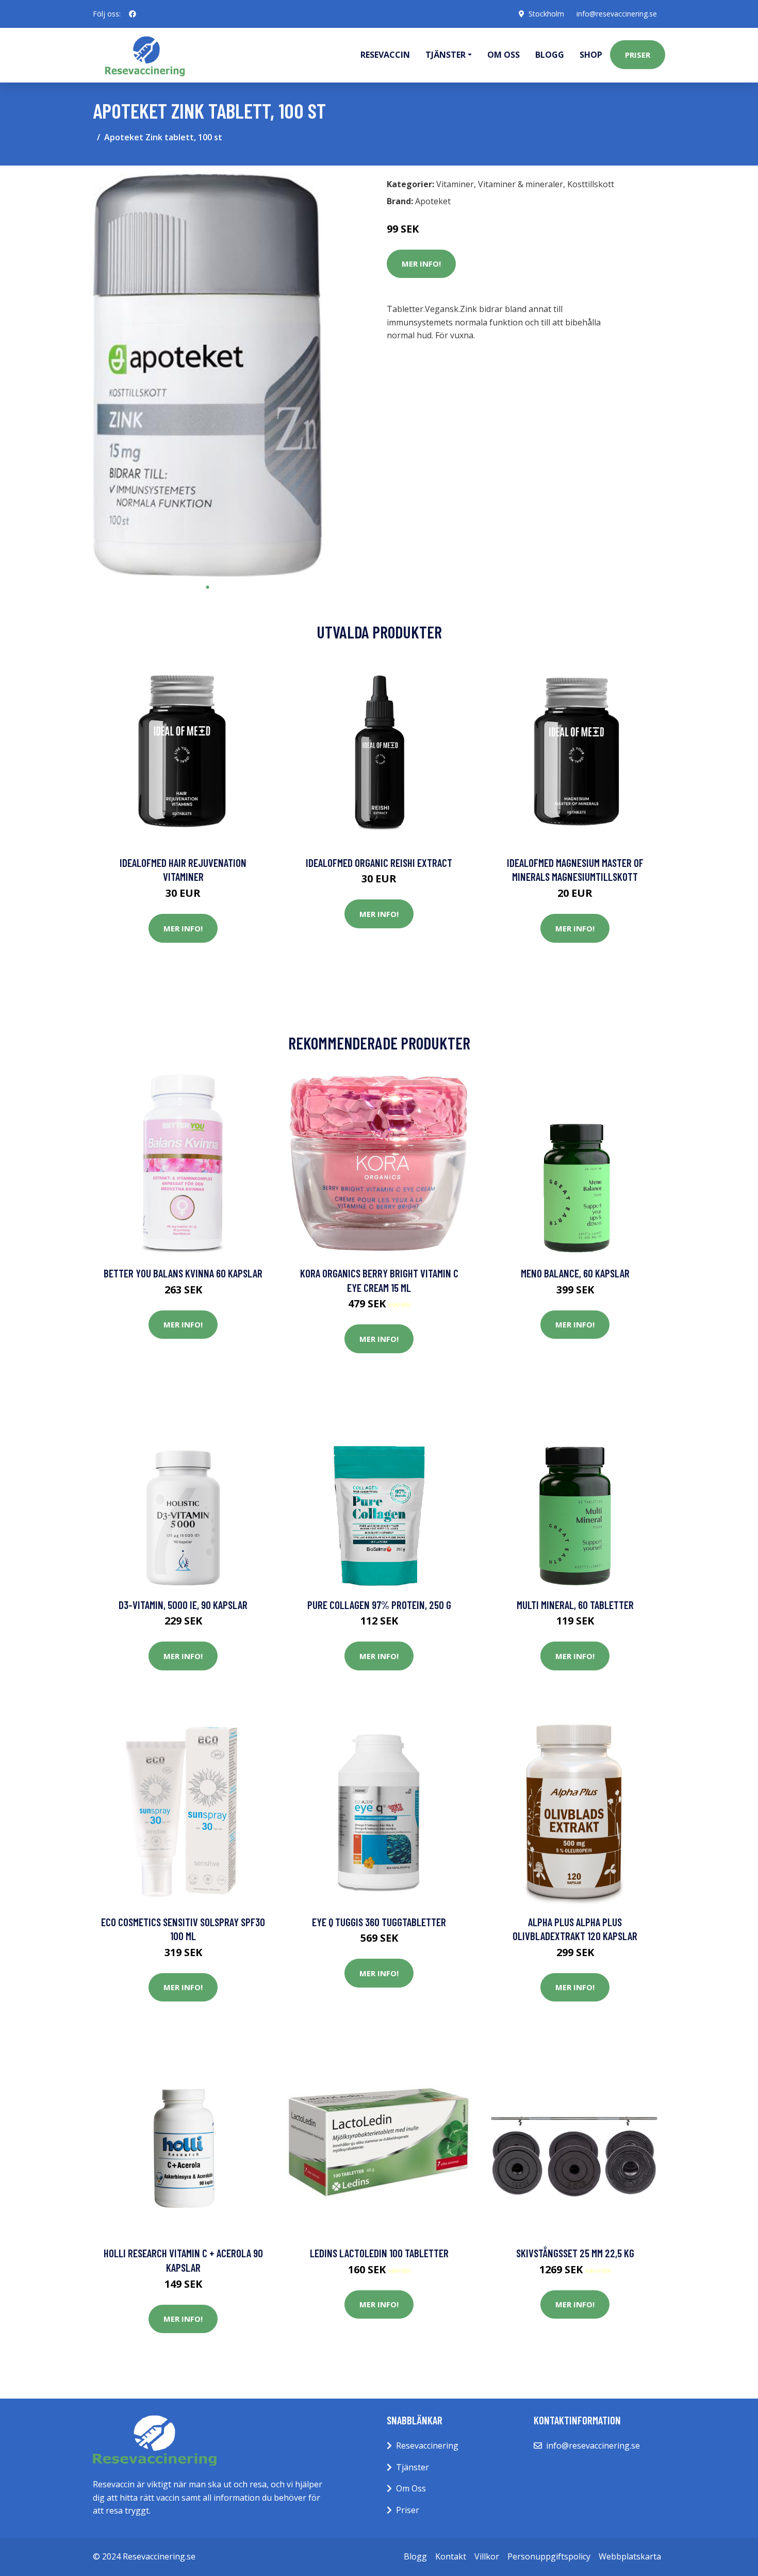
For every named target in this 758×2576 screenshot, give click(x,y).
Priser (638, 55)
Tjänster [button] (446, 55)
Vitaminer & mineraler (521, 184)
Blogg (550, 55)
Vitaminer (455, 184)
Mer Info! (421, 264)
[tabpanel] (208, 375)
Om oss (504, 55)
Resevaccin (385, 55)
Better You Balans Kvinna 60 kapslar (183, 1273)
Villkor (487, 2556)
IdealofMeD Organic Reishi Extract (379, 863)
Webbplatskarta (630, 2556)
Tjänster (413, 2467)
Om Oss (411, 2488)
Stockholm (546, 14)
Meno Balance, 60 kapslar (575, 1273)
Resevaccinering (427, 2446)
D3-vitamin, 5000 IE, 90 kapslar (183, 1605)
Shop (591, 55)
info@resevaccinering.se (617, 14)
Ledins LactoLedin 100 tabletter (379, 2253)
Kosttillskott (591, 184)
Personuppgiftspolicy (549, 2556)
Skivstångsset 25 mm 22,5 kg (575, 2253)
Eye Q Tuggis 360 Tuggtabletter (379, 1922)
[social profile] (133, 14)
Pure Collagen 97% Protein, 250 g (379, 1605)
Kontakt (451, 2556)
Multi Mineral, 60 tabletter (575, 1605)
